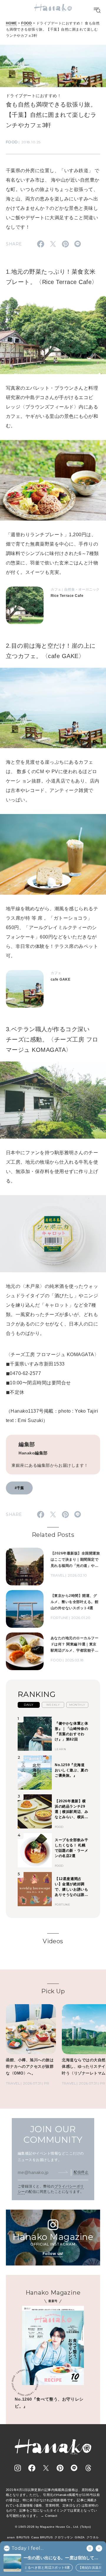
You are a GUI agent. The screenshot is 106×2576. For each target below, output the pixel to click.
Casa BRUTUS (42, 2537)
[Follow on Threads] (88, 2468)
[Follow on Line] (74, 2468)
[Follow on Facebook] (32, 2468)
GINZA (80, 2537)
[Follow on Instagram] (18, 2468)
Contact (51, 2516)
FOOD (26, 23)
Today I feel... (28, 2548)
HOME (11, 23)
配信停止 (81, 2172)
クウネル (93, 2537)
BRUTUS (23, 2537)
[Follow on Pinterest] (60, 2468)
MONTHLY (77, 1705)
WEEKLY (53, 1705)
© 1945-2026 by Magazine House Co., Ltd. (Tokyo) (53, 2527)
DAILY (29, 1705)
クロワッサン (64, 2537)
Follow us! (53, 2254)
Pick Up (53, 1991)
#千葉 (19, 1488)
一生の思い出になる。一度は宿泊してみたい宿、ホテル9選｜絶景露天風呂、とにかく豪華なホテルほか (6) (62, 2558)
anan (11, 2537)
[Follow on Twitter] (46, 2468)
